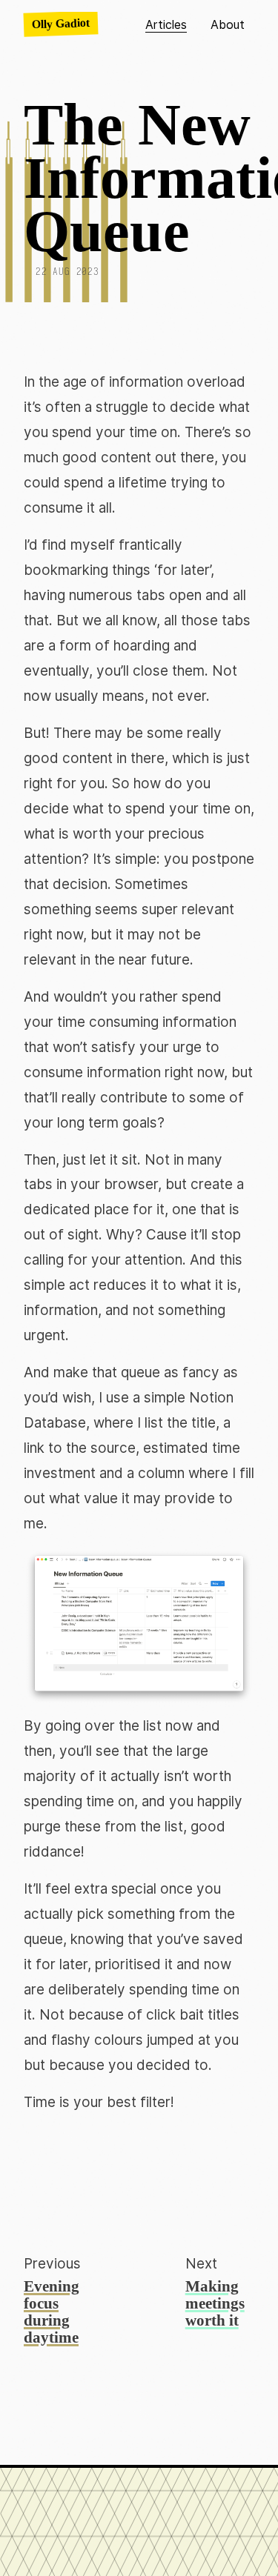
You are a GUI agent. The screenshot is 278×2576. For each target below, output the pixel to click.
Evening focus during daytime (52, 2312)
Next (201, 2264)
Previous (52, 2264)
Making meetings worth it (215, 2303)
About (228, 24)
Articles (166, 24)
